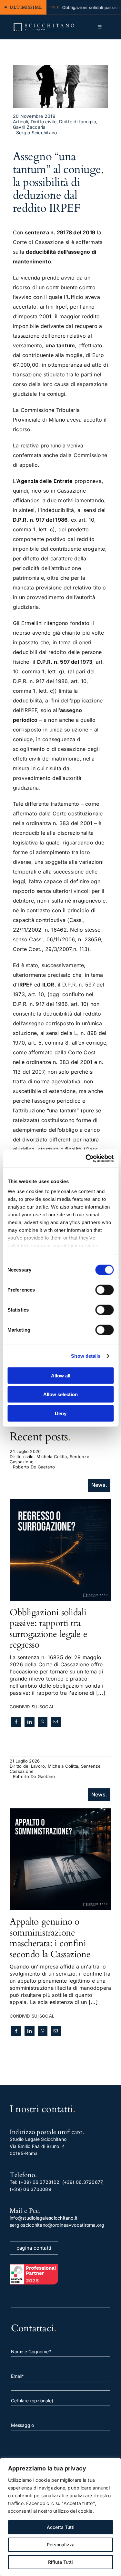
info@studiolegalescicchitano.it (44, 2218)
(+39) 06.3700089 (30, 2189)
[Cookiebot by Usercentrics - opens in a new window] (86, 1159)
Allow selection (60, 1394)
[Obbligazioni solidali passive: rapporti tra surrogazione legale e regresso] (60, 1503)
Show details (86, 1356)
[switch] (104, 1290)
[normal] (44, 25)
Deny (61, 1413)
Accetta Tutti (61, 2527)
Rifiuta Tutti (60, 2562)
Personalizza (61, 2545)
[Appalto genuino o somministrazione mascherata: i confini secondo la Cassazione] (60, 1812)
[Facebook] (16, 1722)
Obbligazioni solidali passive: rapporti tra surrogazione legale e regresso (48, 1629)
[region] (60, 2517)
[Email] (56, 1722)
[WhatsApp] (42, 1722)
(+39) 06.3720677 (82, 2182)
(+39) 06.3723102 (39, 2182)
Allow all (61, 1375)
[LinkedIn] (30, 1722)
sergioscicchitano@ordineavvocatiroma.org (57, 2225)
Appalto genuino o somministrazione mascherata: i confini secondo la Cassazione (50, 1938)
